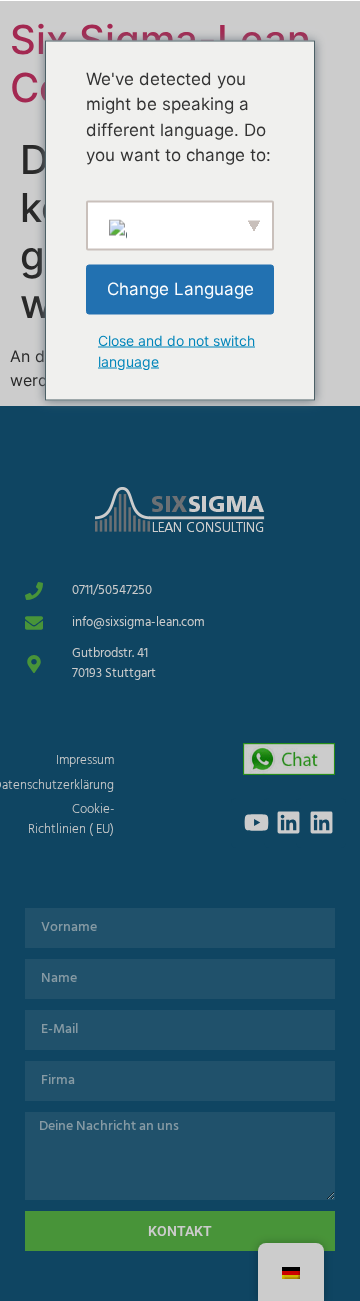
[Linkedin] (289, 823)
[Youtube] (256, 823)
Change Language (180, 288)
